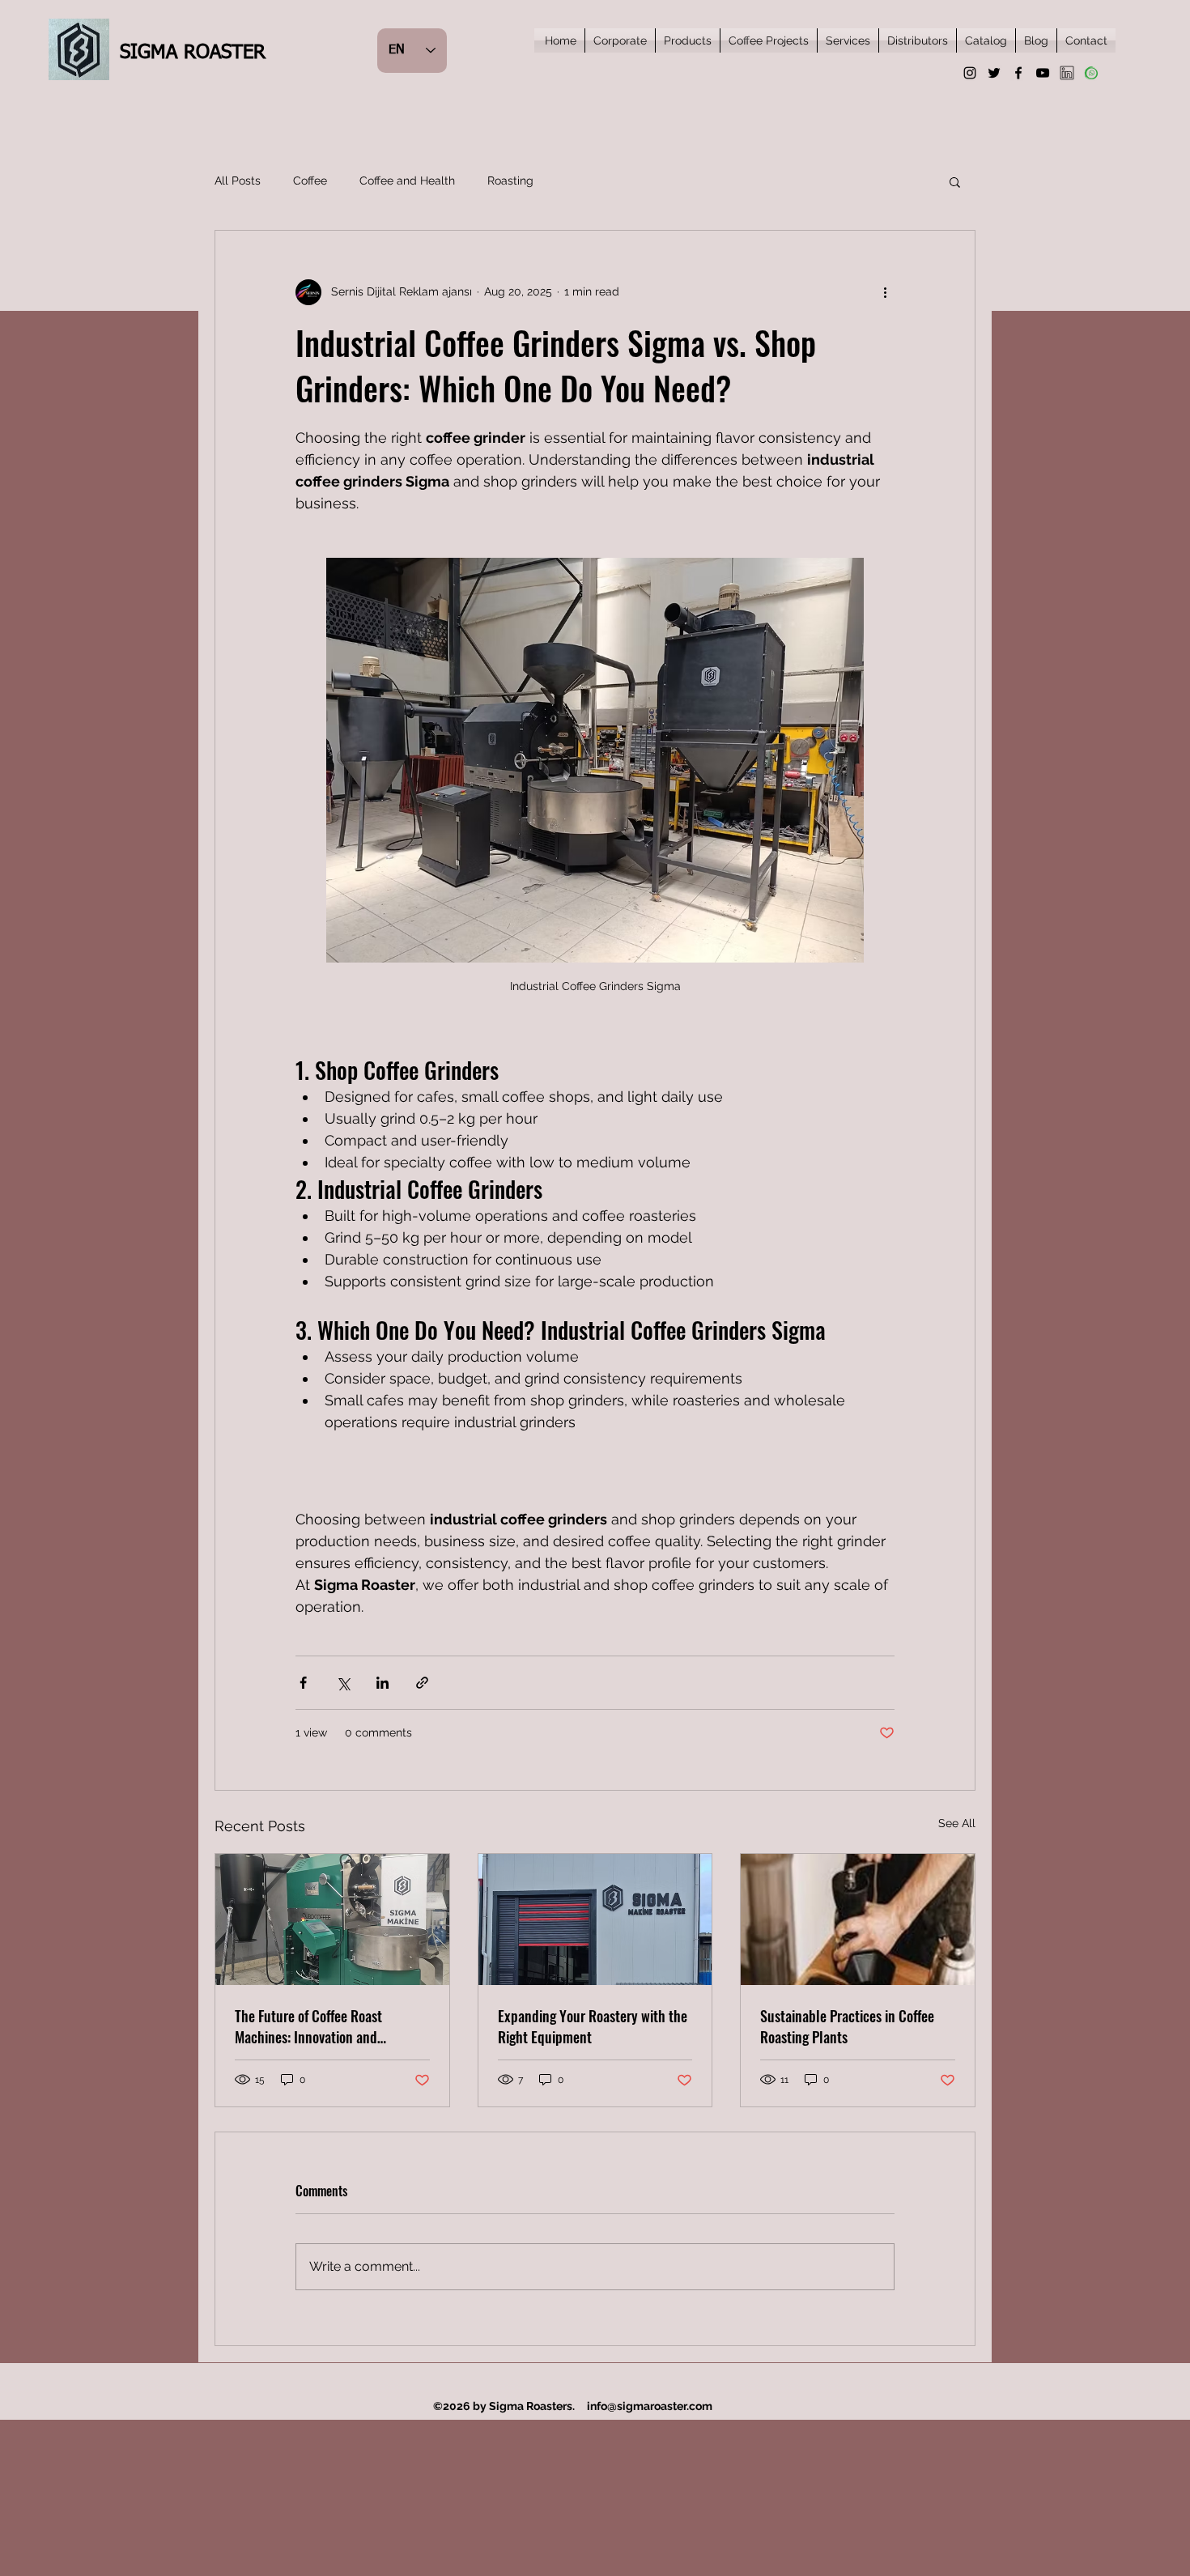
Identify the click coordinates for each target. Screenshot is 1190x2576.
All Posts (238, 181)
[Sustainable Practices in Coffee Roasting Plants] (858, 1919)
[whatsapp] (1091, 73)
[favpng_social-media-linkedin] (1067, 73)
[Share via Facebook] (303, 1683)
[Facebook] (1018, 73)
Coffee (310, 181)
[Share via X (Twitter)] (343, 1683)
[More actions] (885, 292)
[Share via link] (422, 1683)
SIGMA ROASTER (193, 53)
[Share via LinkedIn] (382, 1683)
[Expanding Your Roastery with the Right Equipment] (595, 1919)
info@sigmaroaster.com (650, 2406)
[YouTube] (1043, 73)
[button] (955, 181)
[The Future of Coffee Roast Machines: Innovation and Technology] (332, 1919)
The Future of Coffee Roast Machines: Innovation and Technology (308, 2026)
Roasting (510, 181)
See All (957, 1823)
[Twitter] (994, 73)
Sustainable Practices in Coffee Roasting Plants (847, 2026)
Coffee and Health (407, 181)
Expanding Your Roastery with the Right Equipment (593, 2026)
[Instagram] (970, 73)
